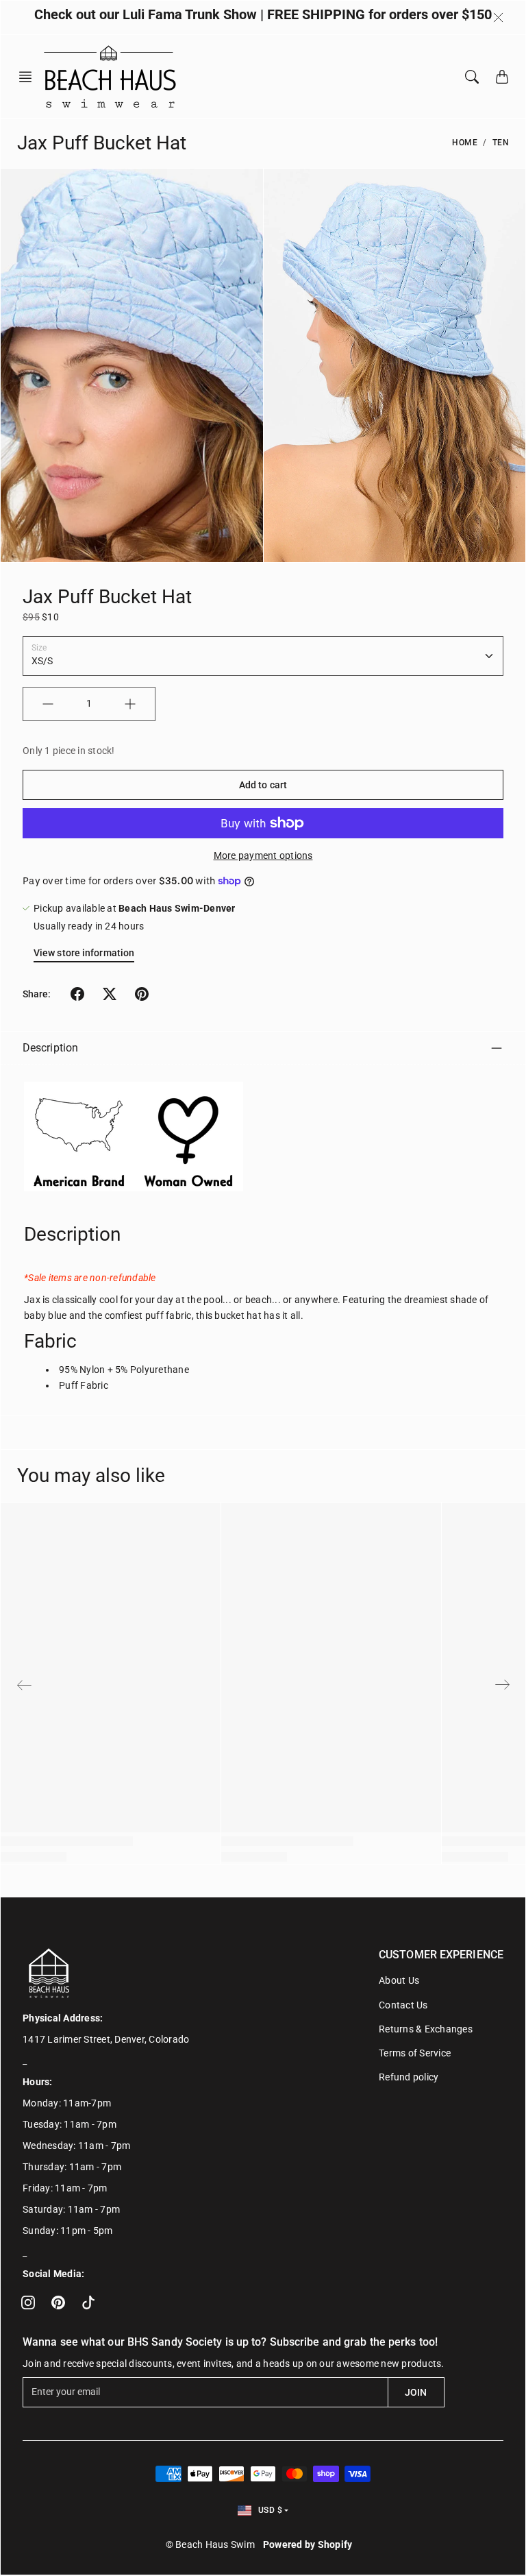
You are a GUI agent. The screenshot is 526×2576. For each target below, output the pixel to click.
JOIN (416, 2392)
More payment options (263, 855)
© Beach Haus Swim (210, 2544)
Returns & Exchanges (426, 2029)
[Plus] (130, 704)
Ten (501, 143)
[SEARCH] (472, 77)
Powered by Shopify (308, 2544)
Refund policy (409, 2077)
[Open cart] (502, 77)
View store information (84, 953)
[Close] (498, 18)
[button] (29, 77)
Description (50, 1048)
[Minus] (48, 704)
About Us (399, 1980)
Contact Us (403, 2005)
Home (465, 143)
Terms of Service (415, 2053)
